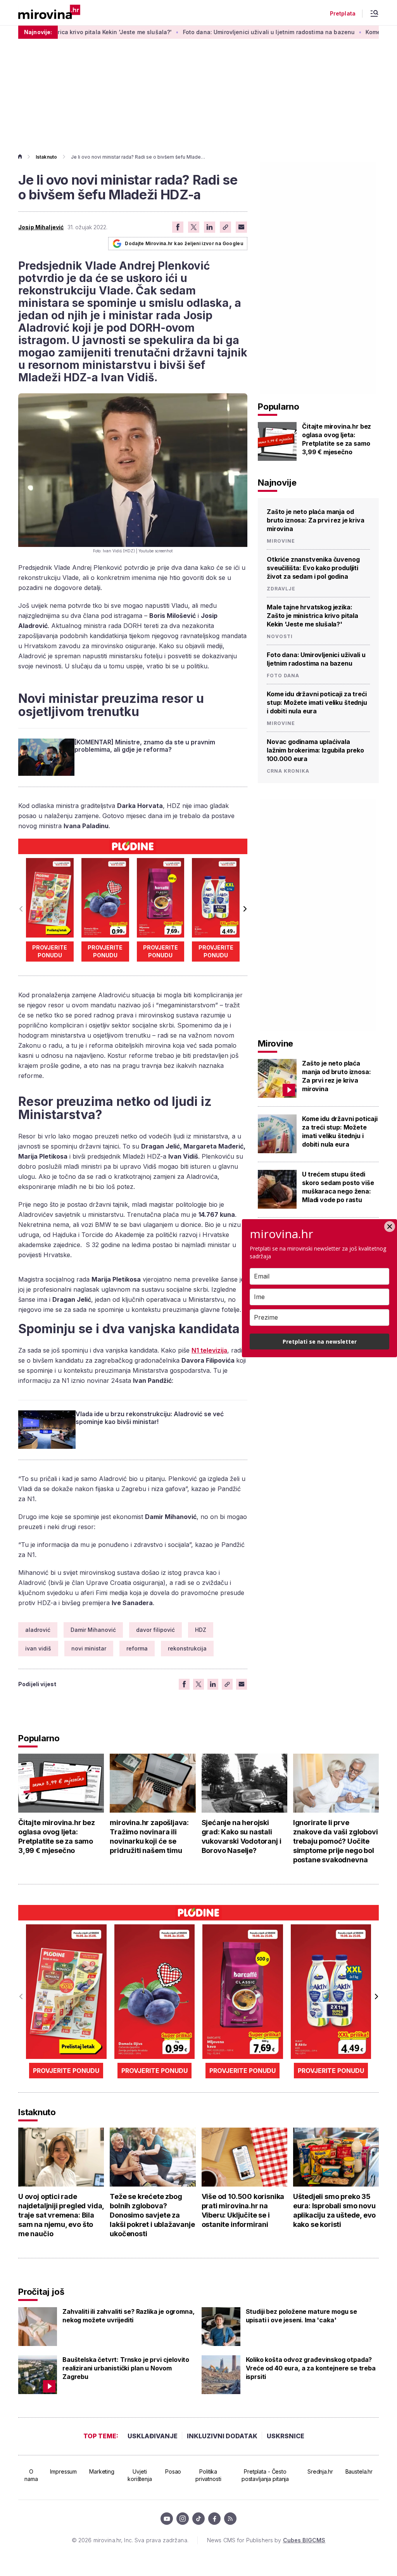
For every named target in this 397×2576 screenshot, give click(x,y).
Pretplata (343, 14)
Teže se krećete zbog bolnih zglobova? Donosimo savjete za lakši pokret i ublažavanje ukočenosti (152, 2215)
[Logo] (49, 13)
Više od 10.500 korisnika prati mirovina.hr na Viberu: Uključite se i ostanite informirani (243, 2210)
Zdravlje (281, 589)
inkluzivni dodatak (222, 2436)
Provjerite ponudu (50, 951)
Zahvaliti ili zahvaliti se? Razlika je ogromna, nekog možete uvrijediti (128, 2316)
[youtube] (167, 2519)
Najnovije (277, 483)
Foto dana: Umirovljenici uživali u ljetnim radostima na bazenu (213, 32)
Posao (173, 2471)
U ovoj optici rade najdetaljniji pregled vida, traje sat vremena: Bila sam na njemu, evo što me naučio (61, 2215)
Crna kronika (288, 771)
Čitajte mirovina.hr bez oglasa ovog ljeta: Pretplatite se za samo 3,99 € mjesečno (337, 439)
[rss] (230, 2519)
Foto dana (283, 676)
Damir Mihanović (93, 1630)
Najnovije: (38, 32)
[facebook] (214, 2519)
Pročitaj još (41, 2292)
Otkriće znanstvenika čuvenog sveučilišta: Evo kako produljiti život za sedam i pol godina (313, 568)
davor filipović (155, 1630)
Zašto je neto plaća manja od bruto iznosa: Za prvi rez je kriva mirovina (316, 520)
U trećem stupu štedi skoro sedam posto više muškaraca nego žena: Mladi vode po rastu (338, 1187)
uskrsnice (286, 2436)
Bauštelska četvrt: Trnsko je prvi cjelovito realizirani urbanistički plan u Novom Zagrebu (126, 2368)
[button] (244, 909)
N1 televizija (209, 1350)
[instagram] (183, 2519)
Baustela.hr (359, 2471)
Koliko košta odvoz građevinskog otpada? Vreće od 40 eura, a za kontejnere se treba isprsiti (311, 2368)
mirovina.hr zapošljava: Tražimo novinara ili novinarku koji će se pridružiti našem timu (149, 1836)
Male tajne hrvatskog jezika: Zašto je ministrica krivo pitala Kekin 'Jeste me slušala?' (312, 616)
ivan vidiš (38, 1648)
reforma (137, 1648)
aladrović (38, 1630)
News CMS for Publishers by (266, 2540)
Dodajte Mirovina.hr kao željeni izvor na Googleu (184, 243)
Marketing (102, 2471)
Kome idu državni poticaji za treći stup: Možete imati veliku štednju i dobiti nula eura (317, 702)
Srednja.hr (320, 2471)
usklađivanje (153, 2436)
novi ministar (89, 1648)
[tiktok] (198, 2519)
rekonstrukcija (187, 1648)
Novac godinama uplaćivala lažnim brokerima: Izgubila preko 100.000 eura (315, 750)
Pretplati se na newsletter (320, 1342)
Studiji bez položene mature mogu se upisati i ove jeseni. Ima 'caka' (301, 2316)
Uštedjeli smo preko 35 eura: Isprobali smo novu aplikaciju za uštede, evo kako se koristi (335, 2210)
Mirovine (281, 541)
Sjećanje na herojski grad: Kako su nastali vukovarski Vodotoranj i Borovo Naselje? (242, 1836)
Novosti (280, 637)
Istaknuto (46, 157)
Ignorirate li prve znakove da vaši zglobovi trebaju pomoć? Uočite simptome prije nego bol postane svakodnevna (336, 1841)
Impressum (63, 2471)
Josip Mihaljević (41, 227)
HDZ (201, 1630)
